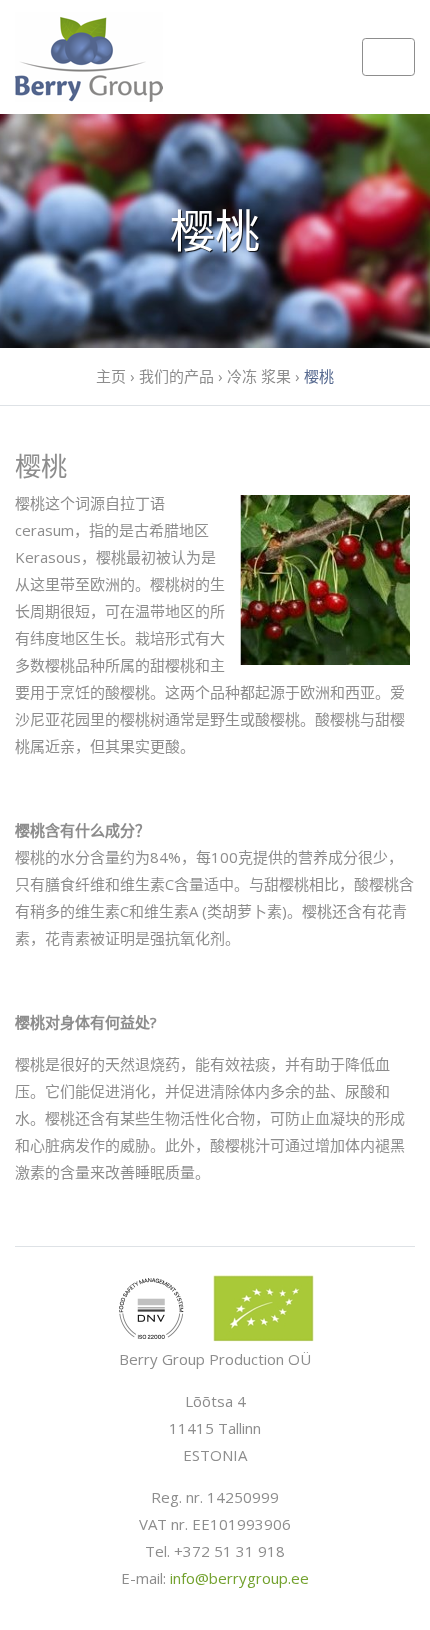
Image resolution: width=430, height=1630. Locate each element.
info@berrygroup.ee (239, 1578)
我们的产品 (176, 376)
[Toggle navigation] (388, 57)
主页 (111, 376)
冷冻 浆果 (259, 376)
